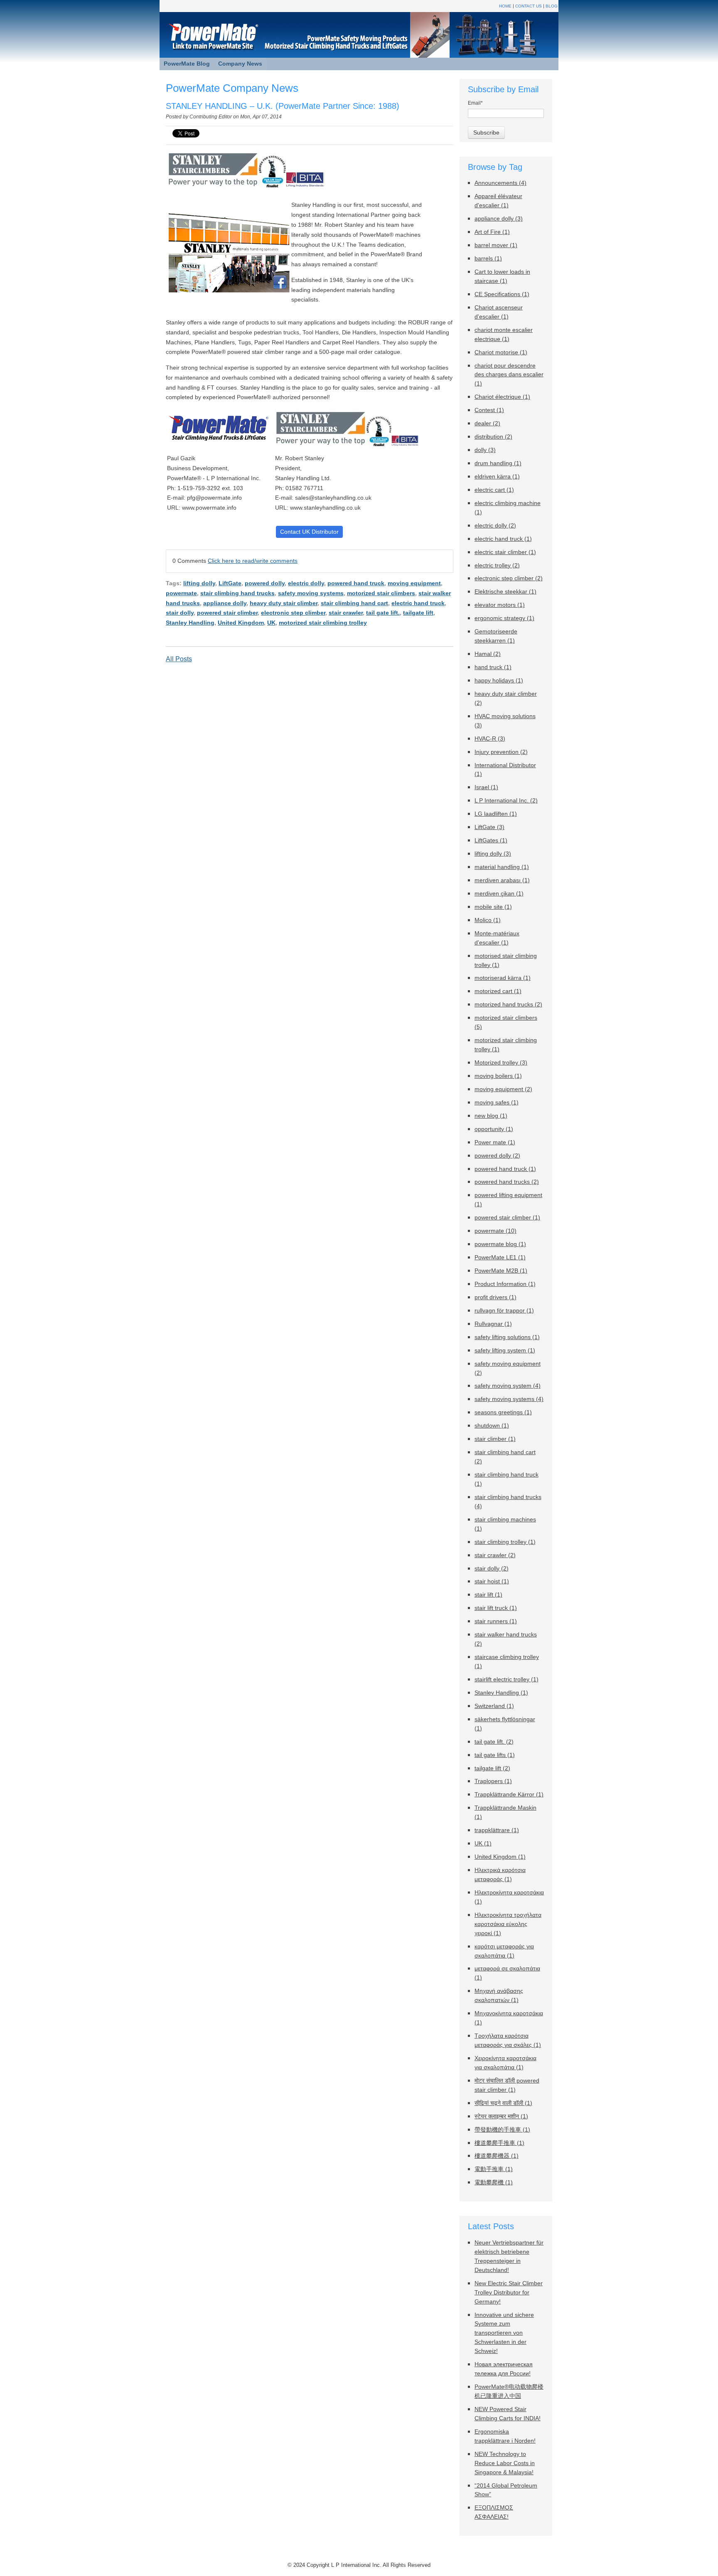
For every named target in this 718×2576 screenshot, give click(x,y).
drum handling (498, 463)
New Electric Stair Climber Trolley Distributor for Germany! (509, 2293)
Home (505, 6)
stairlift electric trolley (507, 1679)
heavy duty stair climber (284, 603)
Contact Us (529, 6)
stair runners (496, 1621)
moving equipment (414, 583)
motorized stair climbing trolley (323, 623)
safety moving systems (311, 593)
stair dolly (180, 613)
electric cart (494, 490)
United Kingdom (241, 623)
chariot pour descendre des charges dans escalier (509, 375)
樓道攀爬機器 (497, 2156)
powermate (181, 593)
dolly (485, 450)
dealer (487, 423)
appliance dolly (225, 603)
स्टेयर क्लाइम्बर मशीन (501, 2116)
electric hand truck (418, 603)
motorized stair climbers (381, 593)
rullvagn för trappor (504, 1311)
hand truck (493, 667)
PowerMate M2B (501, 1271)
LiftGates (491, 840)
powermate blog (500, 1244)
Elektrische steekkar (505, 592)
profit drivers (495, 1297)
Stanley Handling (190, 623)
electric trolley (497, 565)
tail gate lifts (495, 1755)
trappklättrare (497, 1830)
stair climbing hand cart (354, 603)
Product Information (505, 1284)
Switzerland (494, 1706)
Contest (489, 410)
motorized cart (498, 991)
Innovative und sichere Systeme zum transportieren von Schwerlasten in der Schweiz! (504, 2333)
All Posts (179, 659)
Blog (552, 6)
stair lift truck (496, 1608)
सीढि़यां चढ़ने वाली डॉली (503, 2103)
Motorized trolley (501, 1063)
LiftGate (230, 583)
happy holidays (499, 681)
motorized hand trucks (508, 1005)
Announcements (500, 183)
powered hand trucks (507, 1182)
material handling (502, 867)
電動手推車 (494, 2169)
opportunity (494, 1129)
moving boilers (498, 1076)
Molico (488, 920)
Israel (486, 787)
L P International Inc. (506, 801)
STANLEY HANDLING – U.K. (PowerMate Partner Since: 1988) (283, 106)
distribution (493, 437)
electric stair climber (505, 552)
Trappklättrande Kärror (509, 1795)
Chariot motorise (501, 352)
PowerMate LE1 (500, 1257)
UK (271, 623)
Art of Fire (492, 232)
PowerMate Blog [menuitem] (187, 64)
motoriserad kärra (503, 978)
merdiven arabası (502, 880)
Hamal (488, 654)
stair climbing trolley (505, 1542)
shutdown (492, 1426)
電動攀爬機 (494, 2182)
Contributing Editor (211, 117)
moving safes (497, 1103)
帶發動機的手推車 (502, 2130)
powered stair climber (227, 613)
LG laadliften (496, 814)
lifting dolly (199, 583)
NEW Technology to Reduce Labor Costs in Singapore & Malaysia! (505, 2463)
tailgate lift (418, 613)
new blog (491, 1116)
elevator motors (500, 605)
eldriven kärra (497, 477)
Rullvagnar (493, 1324)
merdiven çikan (499, 894)
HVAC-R (490, 739)
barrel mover (496, 245)
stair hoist (492, 1581)
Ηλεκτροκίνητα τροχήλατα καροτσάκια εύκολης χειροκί (508, 1924)
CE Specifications (502, 294)
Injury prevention (501, 752)
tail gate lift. (383, 613)
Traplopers (493, 1781)
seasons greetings (503, 1412)
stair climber (495, 1439)
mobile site (493, 907)
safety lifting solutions (507, 1337)
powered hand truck (356, 583)
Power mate (495, 1142)
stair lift (488, 1595)
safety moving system (508, 1386)
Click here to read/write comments (253, 561)
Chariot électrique (502, 397)
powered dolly (265, 583)
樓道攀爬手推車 (499, 2143)
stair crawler (346, 613)
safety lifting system (505, 1351)
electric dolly (306, 583)
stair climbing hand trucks (237, 593)
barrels (488, 259)
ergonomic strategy (504, 618)
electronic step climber (293, 613)
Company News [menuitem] (240, 64)
